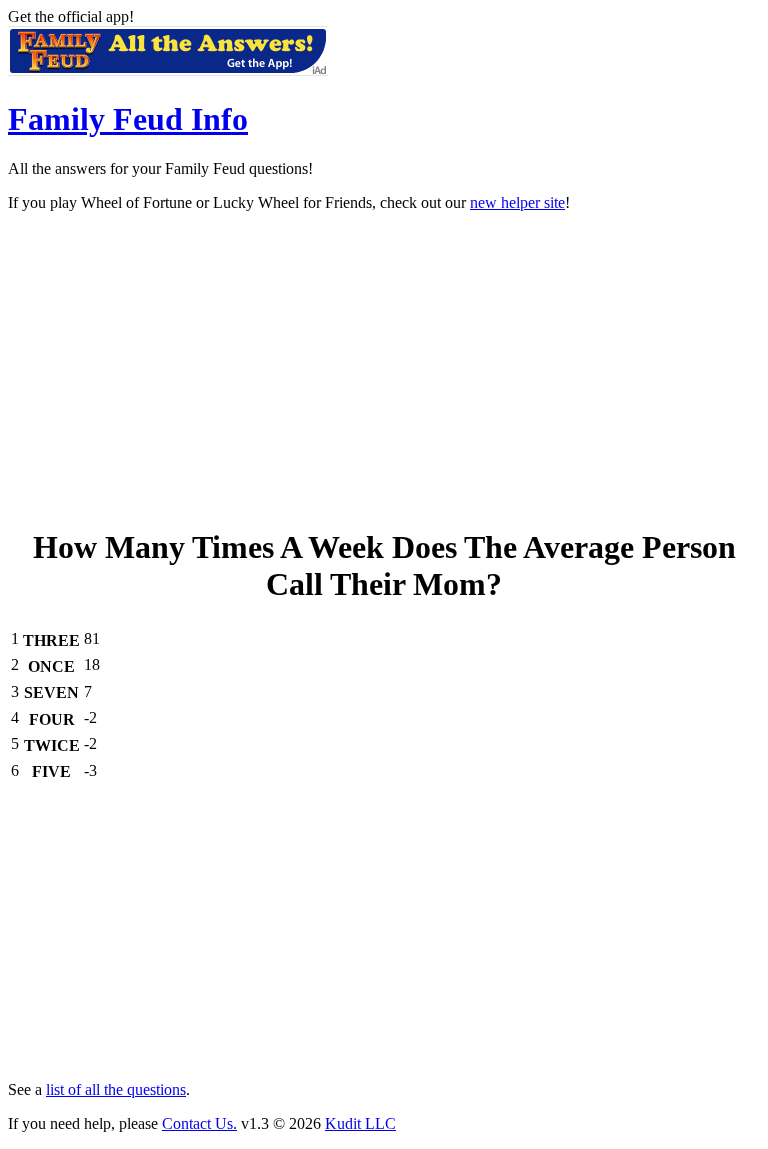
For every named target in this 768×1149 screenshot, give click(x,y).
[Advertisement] (384, 368)
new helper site (517, 202)
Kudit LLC (360, 1123)
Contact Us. (199, 1123)
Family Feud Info (128, 119)
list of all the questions (116, 1089)
